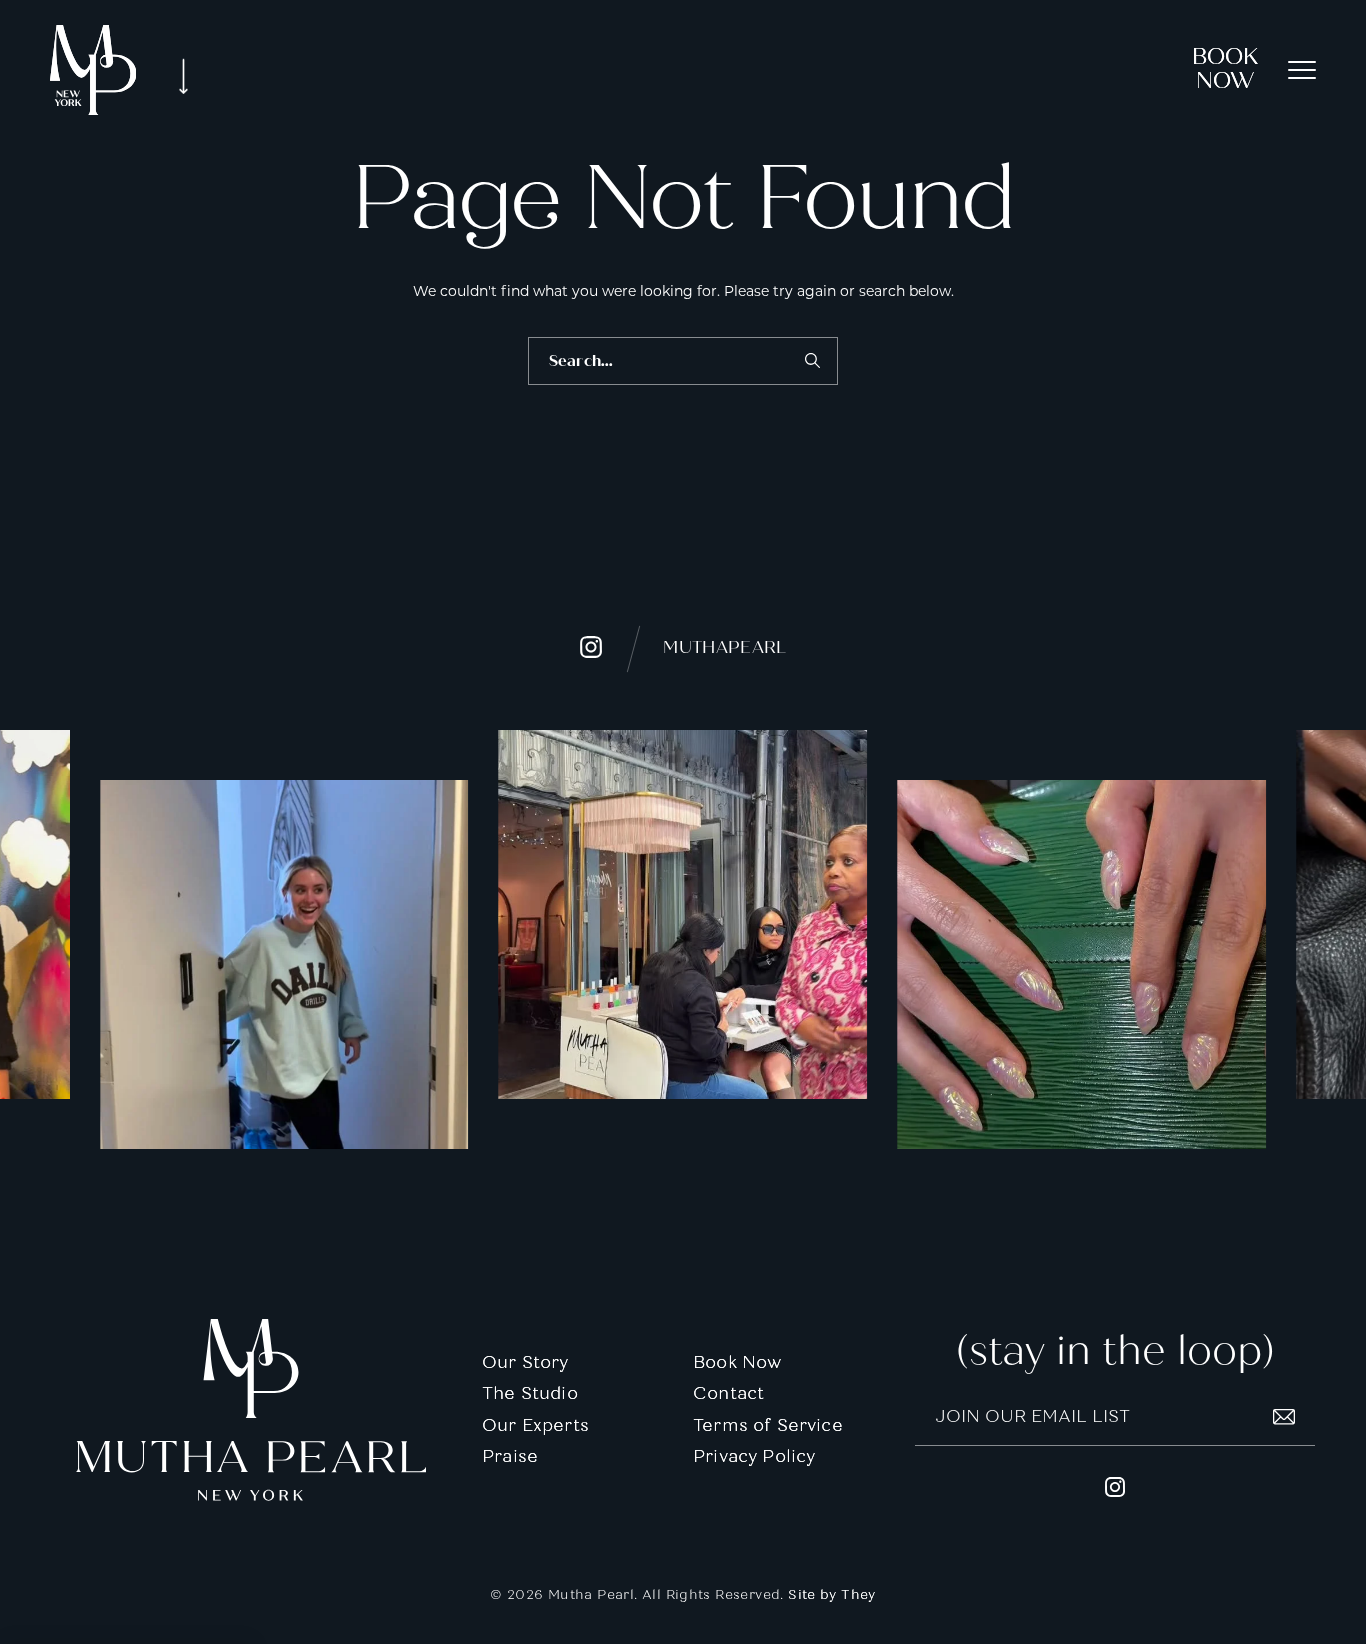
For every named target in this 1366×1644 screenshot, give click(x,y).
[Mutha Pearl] (93, 70)
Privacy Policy (754, 1456)
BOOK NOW (1225, 68)
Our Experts (535, 1425)
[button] (1302, 70)
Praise (510, 1456)
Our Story (525, 1362)
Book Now (737, 1362)
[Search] (812, 361)
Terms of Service (768, 1425)
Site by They (832, 1595)
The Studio (530, 1393)
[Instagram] (284, 964)
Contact (728, 1393)
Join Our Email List (1032, 1416)
